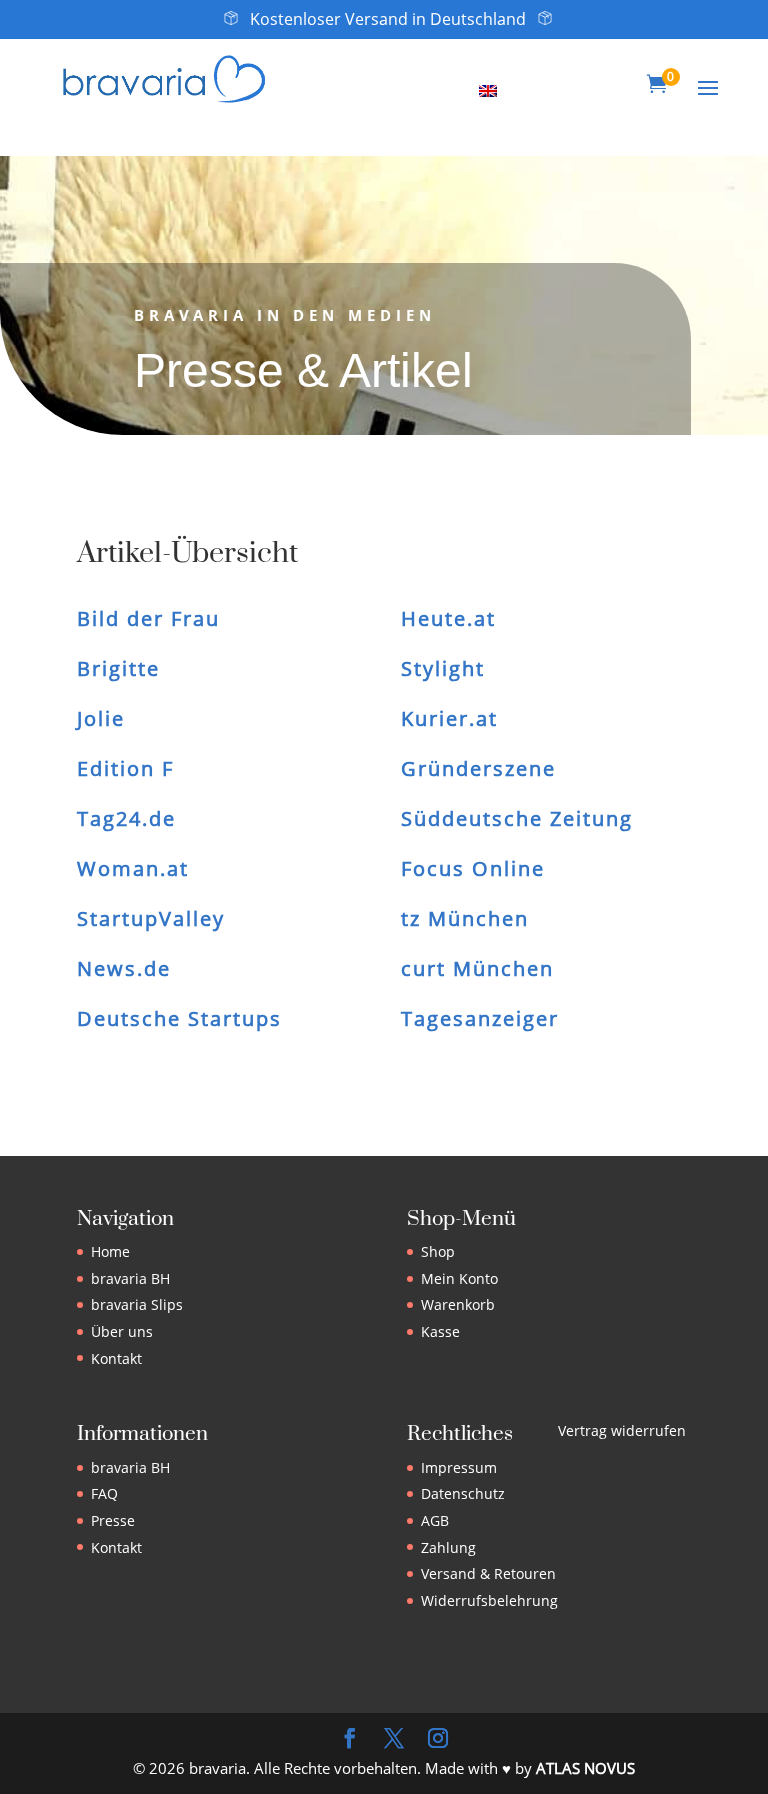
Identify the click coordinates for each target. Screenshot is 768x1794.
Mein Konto (459, 1278)
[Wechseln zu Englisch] (488, 89)
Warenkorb (458, 1304)
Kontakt (116, 1358)
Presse (113, 1520)
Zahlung (448, 1547)
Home (110, 1251)
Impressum (459, 1467)
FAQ (104, 1493)
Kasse (440, 1331)
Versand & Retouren (488, 1573)
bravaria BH (130, 1278)
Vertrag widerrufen (622, 1430)
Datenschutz (463, 1493)
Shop (438, 1251)
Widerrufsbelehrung (489, 1600)
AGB (435, 1520)
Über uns (122, 1331)
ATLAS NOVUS (585, 1768)
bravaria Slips (137, 1304)
